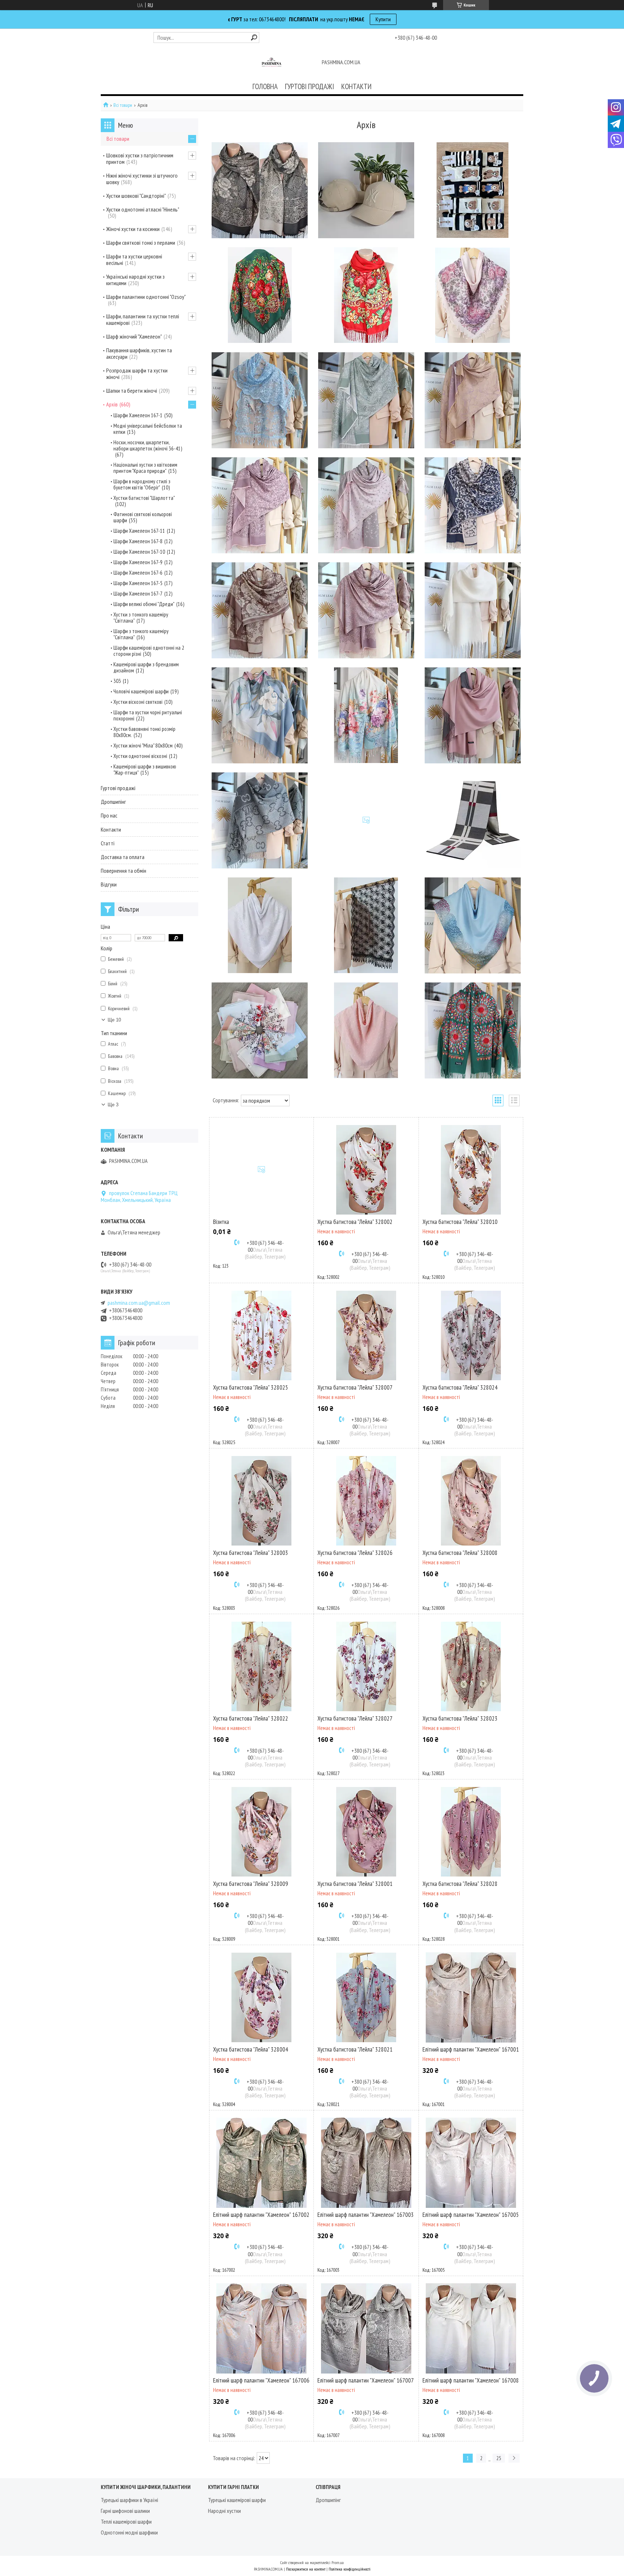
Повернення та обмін (123, 871)
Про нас (109, 815)
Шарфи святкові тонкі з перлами (141, 243)
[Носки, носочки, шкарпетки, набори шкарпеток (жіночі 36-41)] (473, 190)
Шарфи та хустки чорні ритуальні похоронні (148, 715)
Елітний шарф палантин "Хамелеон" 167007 (366, 2380)
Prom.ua (338, 2562)
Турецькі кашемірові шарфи (237, 2500)
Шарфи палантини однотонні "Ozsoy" (146, 297)
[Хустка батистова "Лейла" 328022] (261, 1666)
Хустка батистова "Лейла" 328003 (251, 1553)
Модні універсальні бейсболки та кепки (148, 429)
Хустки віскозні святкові (138, 702)
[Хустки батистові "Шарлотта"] (473, 295)
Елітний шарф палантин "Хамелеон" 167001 (471, 2049)
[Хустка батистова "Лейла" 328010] (471, 1170)
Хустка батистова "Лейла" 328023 (460, 1718)
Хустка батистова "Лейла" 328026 (355, 1553)
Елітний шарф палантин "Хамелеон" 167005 (471, 2215)
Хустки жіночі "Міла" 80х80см (143, 746)
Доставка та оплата (123, 857)
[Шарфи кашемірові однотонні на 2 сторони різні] (473, 715)
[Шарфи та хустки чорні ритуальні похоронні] (366, 925)
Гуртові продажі (118, 788)
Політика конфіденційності (350, 2569)
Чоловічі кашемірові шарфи (141, 691)
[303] (366, 820)
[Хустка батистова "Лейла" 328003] (261, 1501)
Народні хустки (224, 2511)
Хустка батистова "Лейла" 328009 (251, 1884)
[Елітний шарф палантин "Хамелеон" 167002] (261, 2163)
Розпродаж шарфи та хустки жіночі (137, 374)
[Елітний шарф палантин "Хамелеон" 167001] (471, 1997)
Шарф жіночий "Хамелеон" (134, 336)
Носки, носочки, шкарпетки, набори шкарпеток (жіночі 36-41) (148, 445)
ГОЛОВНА (265, 86)
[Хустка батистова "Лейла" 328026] (366, 1501)
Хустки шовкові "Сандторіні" (136, 196)
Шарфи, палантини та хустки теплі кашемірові (143, 319)
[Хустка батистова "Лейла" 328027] (366, 1666)
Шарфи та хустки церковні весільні (134, 260)
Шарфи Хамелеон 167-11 (139, 531)
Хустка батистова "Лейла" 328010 (460, 1222)
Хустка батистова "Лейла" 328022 (251, 1718)
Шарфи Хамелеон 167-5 (138, 583)
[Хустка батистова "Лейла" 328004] (261, 1997)
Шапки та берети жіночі (132, 391)
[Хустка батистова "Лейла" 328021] (366, 1997)
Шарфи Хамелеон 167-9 (138, 562)
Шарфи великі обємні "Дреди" (144, 604)
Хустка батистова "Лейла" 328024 (460, 1387)
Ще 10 (114, 1020)
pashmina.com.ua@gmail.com (139, 1303)
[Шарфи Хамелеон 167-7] (366, 610)
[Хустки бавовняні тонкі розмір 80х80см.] (473, 925)
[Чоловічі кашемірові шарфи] (473, 820)
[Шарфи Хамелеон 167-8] (473, 400)
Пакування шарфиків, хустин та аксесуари (139, 353)
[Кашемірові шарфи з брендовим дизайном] (260, 820)
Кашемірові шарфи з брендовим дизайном (146, 667)
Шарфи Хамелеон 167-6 (138, 573)
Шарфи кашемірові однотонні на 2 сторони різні (149, 651)
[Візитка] (261, 1170)
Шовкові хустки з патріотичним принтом (140, 158)
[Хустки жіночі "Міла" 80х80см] (260, 1030)
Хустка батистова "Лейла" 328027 (355, 1718)
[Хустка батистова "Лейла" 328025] (261, 1335)
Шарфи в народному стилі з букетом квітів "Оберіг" (142, 484)
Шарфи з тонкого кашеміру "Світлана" (141, 634)
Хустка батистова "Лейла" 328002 (355, 1222)
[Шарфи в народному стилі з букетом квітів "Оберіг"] (366, 295)
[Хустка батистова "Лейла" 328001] (366, 1832)
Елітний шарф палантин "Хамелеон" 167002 (261, 2215)
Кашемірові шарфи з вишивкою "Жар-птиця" (145, 770)
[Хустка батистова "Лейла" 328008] (471, 1501)
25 (499, 2458)
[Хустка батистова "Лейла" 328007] (366, 1335)
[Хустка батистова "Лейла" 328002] (366, 1170)
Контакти (111, 829)
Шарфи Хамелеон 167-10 (139, 552)
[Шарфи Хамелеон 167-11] (366, 400)
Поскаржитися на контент (306, 2569)
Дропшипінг (113, 802)
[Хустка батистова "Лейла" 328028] (471, 1832)
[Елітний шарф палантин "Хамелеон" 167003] (366, 2163)
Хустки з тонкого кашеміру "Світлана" (141, 618)
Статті (108, 843)
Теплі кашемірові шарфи (126, 2521)
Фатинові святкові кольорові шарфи (143, 517)
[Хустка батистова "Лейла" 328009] (261, 1832)
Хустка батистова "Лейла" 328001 (355, 1884)
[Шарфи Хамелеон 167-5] (260, 610)
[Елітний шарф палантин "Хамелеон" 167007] (366, 2328)
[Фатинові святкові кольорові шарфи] (260, 400)
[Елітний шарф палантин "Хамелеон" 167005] (471, 2163)
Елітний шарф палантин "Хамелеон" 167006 (261, 2380)
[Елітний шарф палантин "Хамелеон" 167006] (261, 2328)
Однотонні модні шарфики (129, 2532)
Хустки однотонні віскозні (140, 756)
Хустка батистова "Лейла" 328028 (460, 1884)
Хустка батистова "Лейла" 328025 (251, 1387)
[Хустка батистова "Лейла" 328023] (471, 1666)
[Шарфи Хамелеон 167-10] (260, 505)
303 (117, 681)
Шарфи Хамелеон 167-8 (138, 541)
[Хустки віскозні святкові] (260, 925)
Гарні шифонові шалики (125, 2511)
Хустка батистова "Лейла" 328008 (460, 1553)
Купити (383, 19)
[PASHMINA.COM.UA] (272, 63)
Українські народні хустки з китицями (135, 280)
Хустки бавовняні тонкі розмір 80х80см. (144, 732)
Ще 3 (113, 1105)
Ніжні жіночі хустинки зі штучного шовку (142, 179)
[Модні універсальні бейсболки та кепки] (366, 190)
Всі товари (123, 105)
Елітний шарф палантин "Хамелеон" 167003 (366, 2215)
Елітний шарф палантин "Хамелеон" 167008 (471, 2380)
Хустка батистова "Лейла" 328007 (355, 1387)
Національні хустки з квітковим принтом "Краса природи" (145, 468)
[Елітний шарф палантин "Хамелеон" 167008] (471, 2328)
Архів (112, 404)
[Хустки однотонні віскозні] (366, 1030)
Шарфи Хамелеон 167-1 (138, 415)
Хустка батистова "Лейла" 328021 (355, 2049)
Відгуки (109, 884)
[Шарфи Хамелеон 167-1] (260, 190)
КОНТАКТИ (356, 86)
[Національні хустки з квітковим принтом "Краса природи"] (260, 295)
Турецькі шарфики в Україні (129, 2500)
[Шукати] (254, 37)
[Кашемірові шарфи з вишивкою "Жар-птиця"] (473, 1030)
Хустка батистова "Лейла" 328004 (251, 2049)
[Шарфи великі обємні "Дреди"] (473, 610)
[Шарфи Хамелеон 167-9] (366, 505)
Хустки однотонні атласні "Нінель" (143, 209)
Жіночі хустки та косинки (133, 229)
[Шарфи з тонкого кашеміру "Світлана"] (366, 715)
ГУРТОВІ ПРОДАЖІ (309, 86)
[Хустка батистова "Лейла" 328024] (471, 1335)
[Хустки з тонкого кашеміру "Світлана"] (260, 715)
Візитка (221, 1222)
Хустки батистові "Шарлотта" (144, 498)
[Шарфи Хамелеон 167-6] (473, 505)
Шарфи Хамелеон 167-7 (138, 594)
